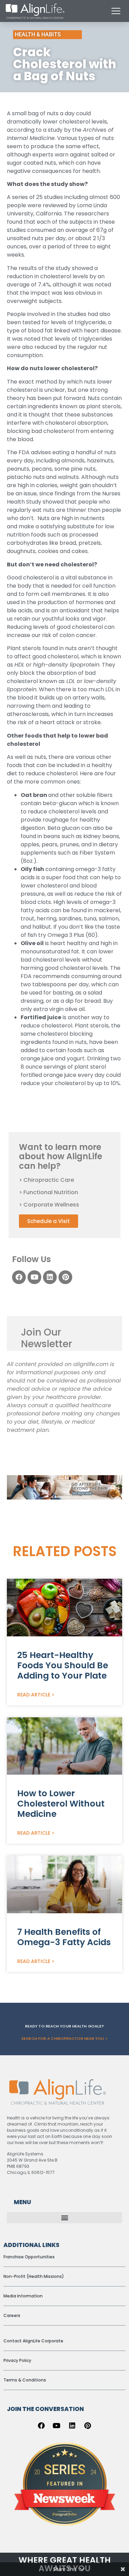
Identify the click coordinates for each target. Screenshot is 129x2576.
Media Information (23, 2516)
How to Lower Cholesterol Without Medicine (61, 2024)
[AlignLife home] (35, 11)
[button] (64, 2438)
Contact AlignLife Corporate (33, 2561)
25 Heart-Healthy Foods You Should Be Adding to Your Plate (63, 1886)
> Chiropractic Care (46, 1180)
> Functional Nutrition (49, 1192)
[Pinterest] (65, 1277)
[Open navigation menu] (116, 11)
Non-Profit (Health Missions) (34, 2497)
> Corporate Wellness (49, 1205)
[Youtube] (34, 1277)
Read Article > (36, 1915)
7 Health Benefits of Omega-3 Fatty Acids (64, 2158)
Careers (12, 2536)
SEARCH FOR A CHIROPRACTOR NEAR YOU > (64, 2259)
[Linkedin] (50, 1277)
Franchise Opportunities (29, 2477)
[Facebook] (19, 1277)
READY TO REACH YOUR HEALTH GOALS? (64, 2247)
